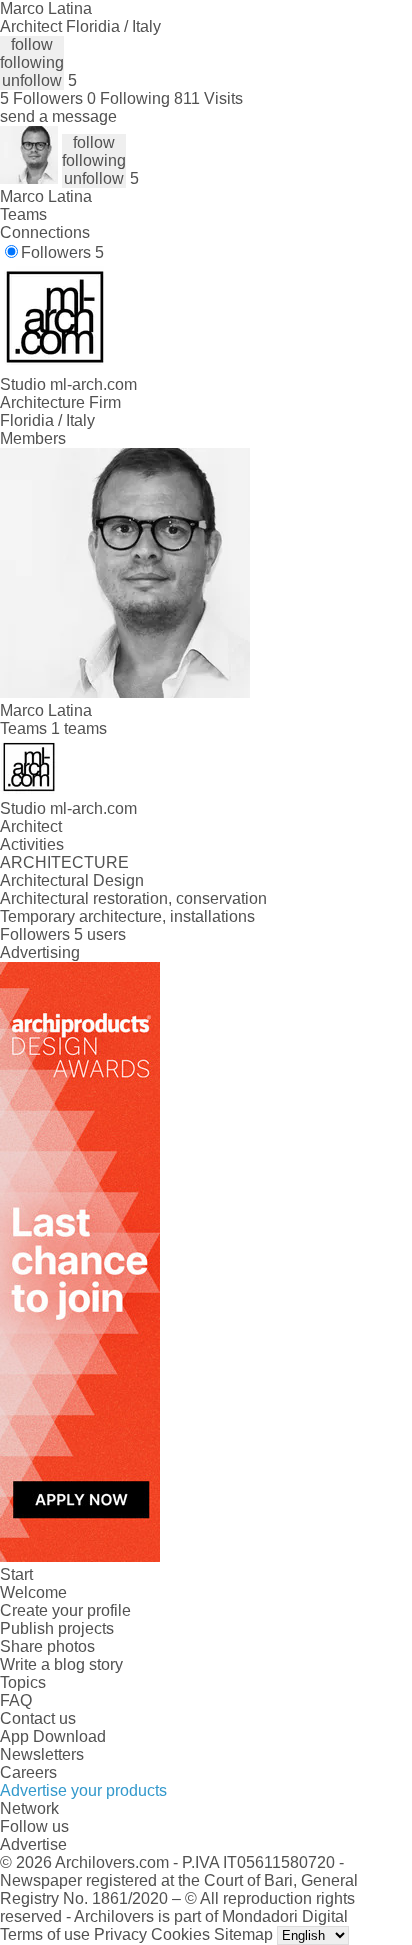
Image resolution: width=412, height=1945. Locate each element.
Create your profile (65, 1610)
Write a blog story (61, 1664)
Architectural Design (72, 880)
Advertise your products (83, 1790)
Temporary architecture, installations (127, 916)
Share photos (47, 1646)
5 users (100, 934)
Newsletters (42, 1754)
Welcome (33, 1592)
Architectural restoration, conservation (133, 898)
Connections (45, 232)
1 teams (79, 728)
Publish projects (57, 1628)
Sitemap (243, 1934)
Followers (62, 252)
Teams (23, 214)
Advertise (33, 1844)
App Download (53, 1736)
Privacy (120, 1934)
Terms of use (45, 1934)
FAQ (16, 1700)
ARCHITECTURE (64, 862)
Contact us (38, 1718)
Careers (28, 1772)
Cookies (180, 1934)
